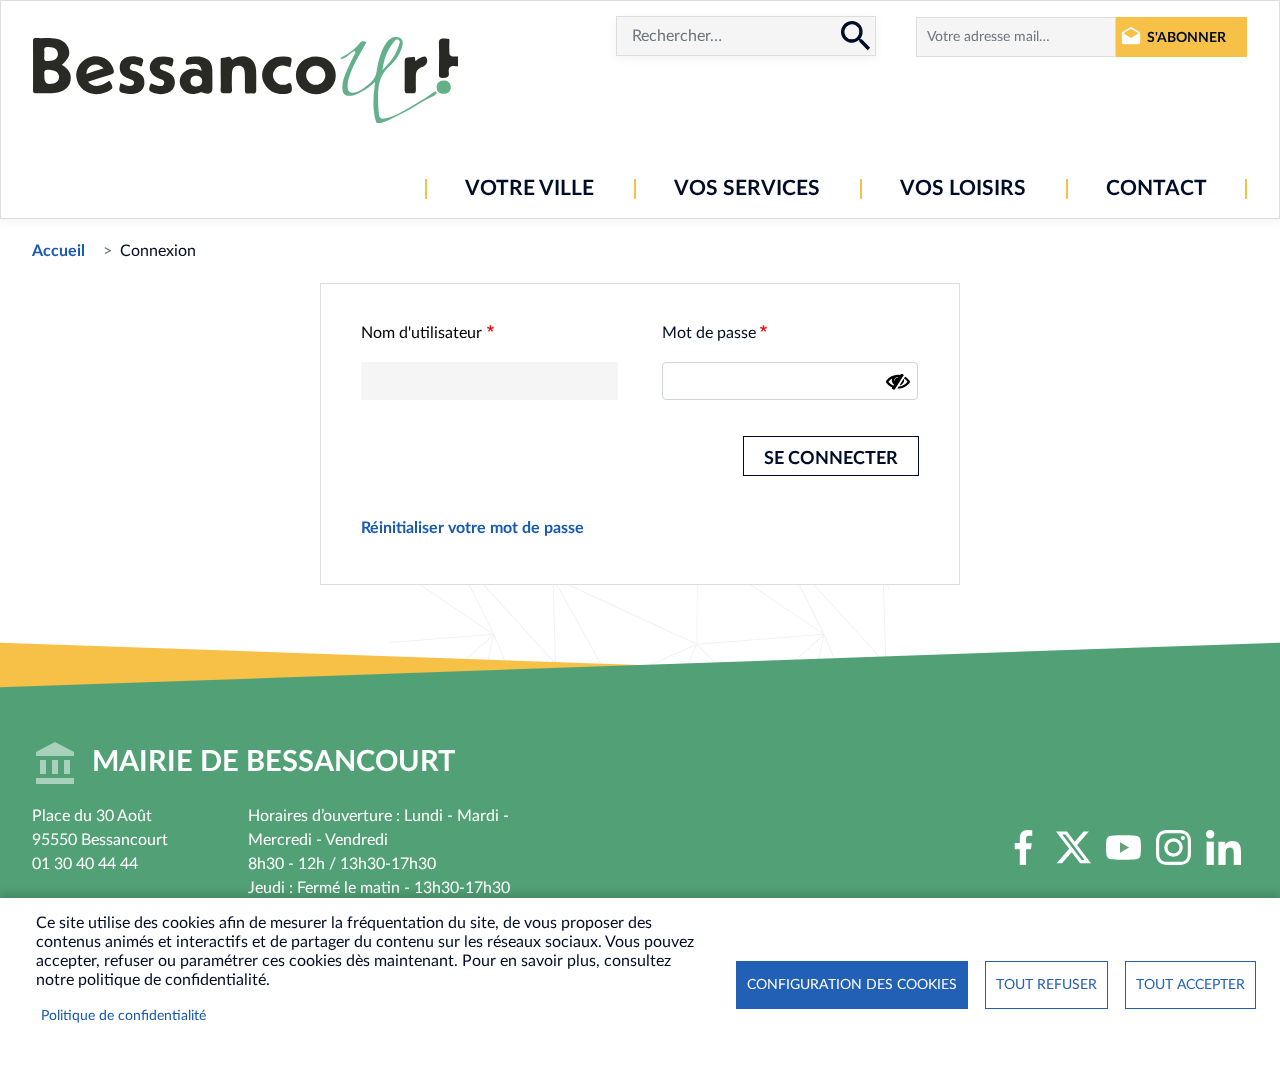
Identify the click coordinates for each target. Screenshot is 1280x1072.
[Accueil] (245, 80)
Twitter (1073, 847)
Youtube (1123, 847)
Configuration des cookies (852, 985)
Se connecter (831, 458)
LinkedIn (1223, 847)
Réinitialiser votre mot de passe (472, 528)
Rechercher (856, 36)
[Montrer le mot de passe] (898, 382)
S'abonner (1186, 37)
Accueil (58, 251)
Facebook (1023, 847)
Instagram (1173, 847)
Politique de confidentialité (123, 1016)
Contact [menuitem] (1156, 188)
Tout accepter (1190, 985)
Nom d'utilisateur (421, 333)
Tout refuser (1046, 985)
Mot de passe (709, 333)
